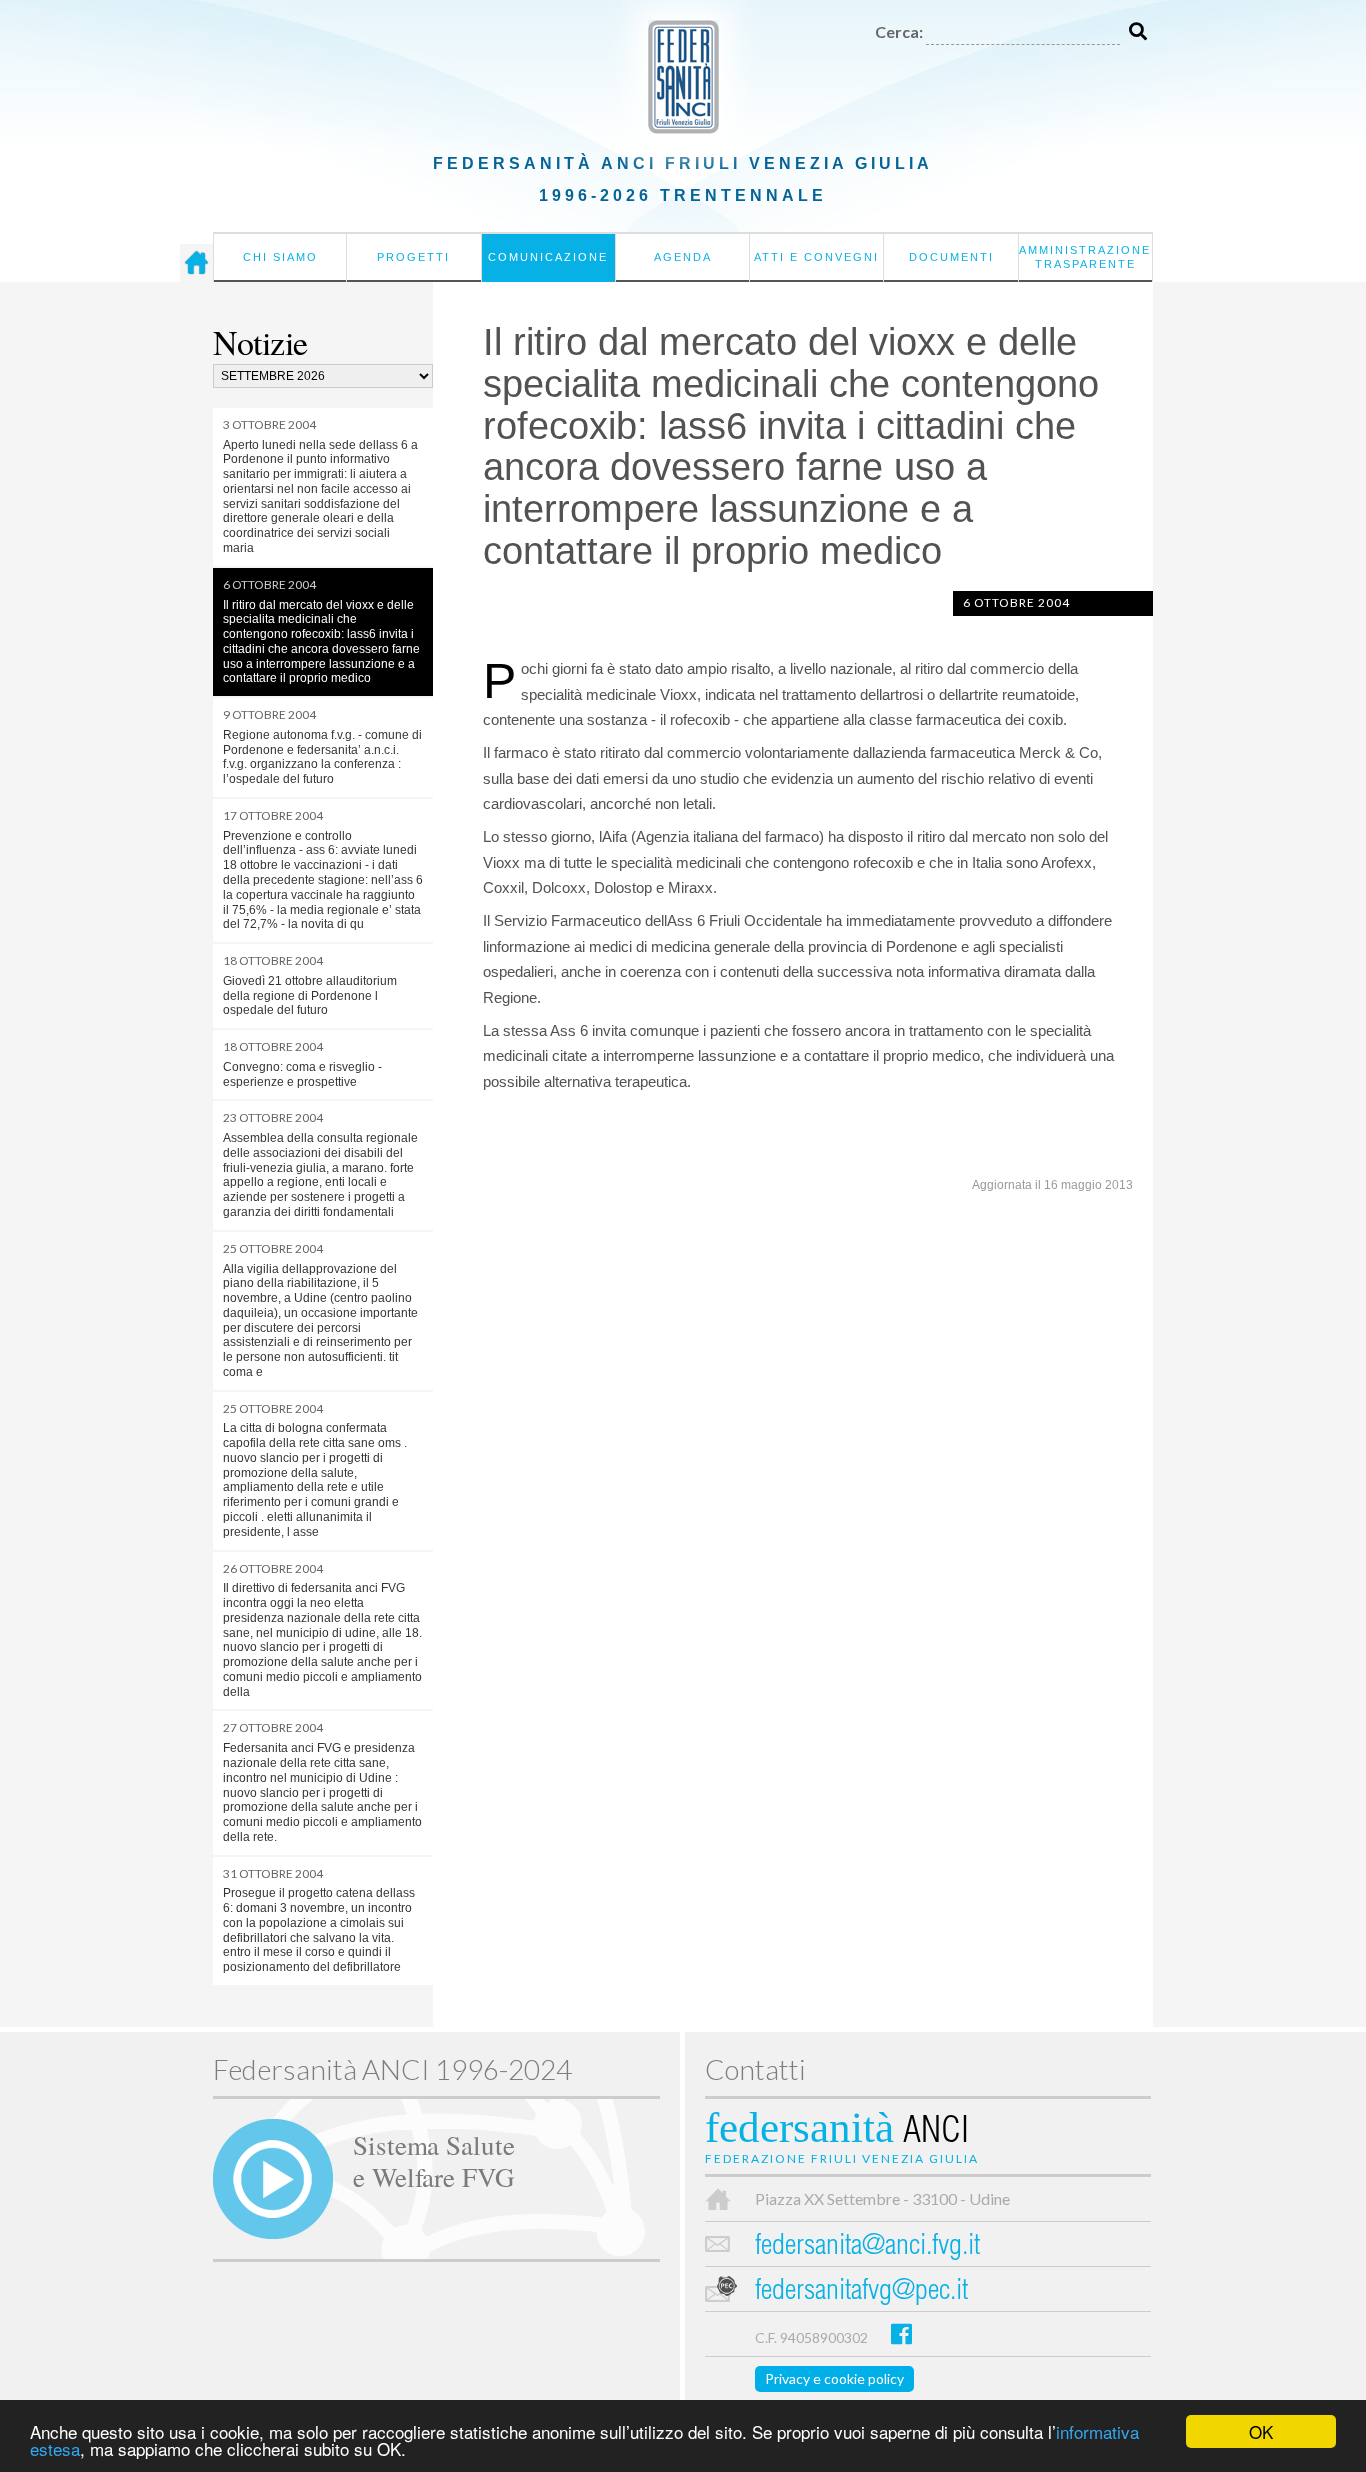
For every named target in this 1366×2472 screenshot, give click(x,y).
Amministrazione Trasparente (1085, 257)
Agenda (683, 257)
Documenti (951, 257)
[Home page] (196, 263)
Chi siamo (280, 257)
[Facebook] (901, 2333)
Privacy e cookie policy (834, 2378)
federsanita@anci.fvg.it (867, 2247)
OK (1261, 2431)
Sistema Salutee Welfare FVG (434, 2160)
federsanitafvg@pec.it (861, 2292)
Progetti (413, 257)
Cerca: (899, 31)
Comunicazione (548, 257)
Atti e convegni (816, 257)
